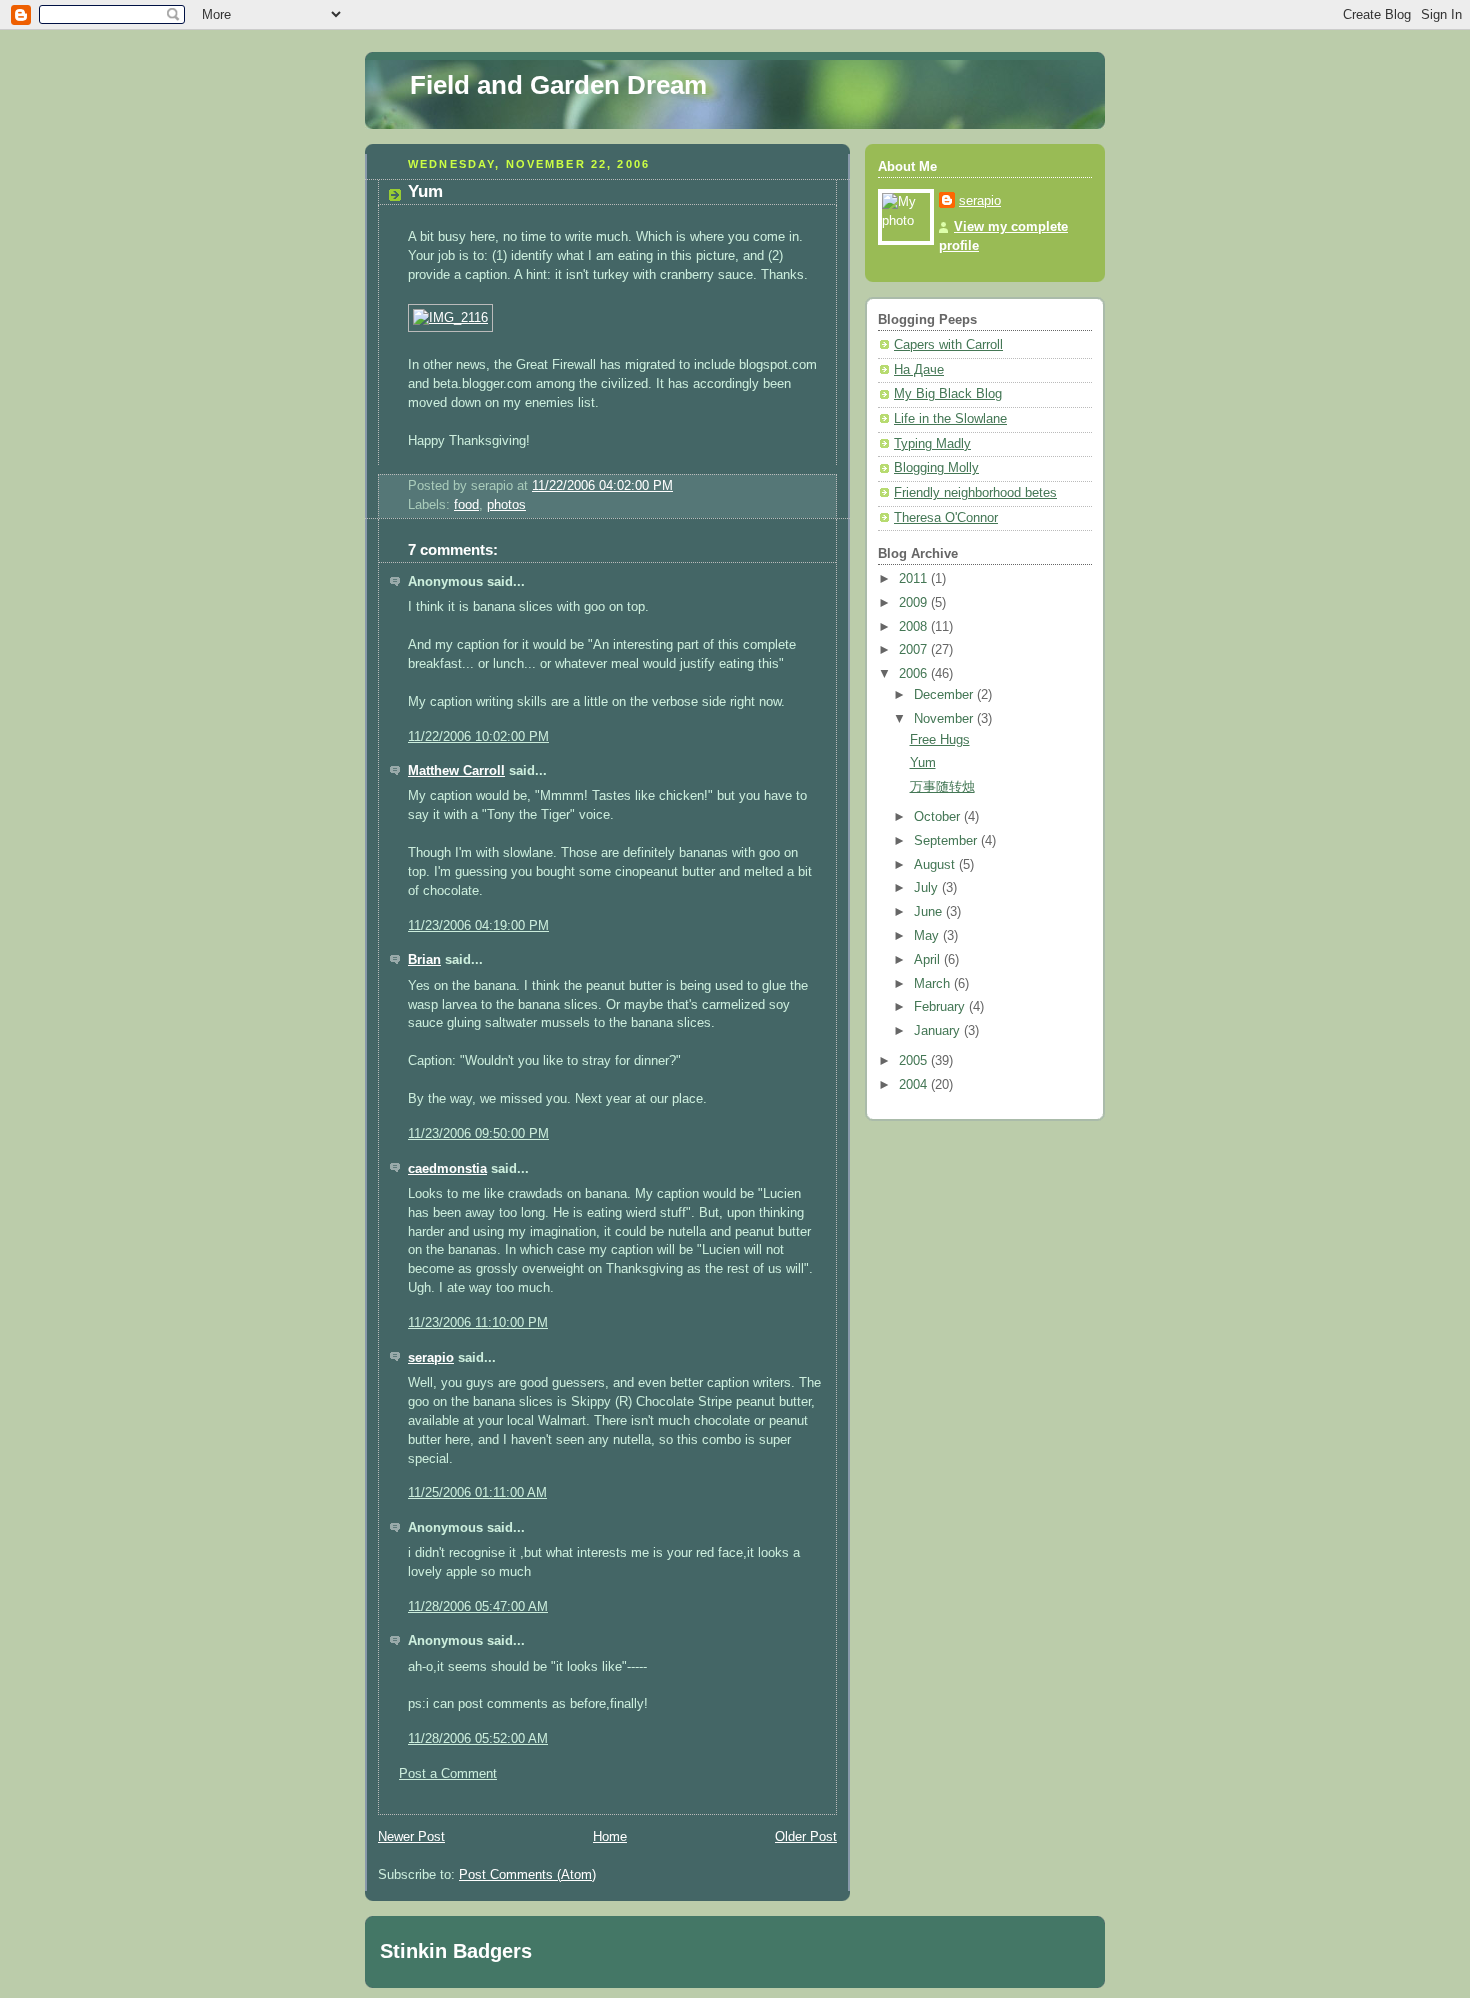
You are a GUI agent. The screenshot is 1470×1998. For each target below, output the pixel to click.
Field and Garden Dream (558, 85)
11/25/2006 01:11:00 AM (477, 1493)
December (945, 695)
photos (506, 505)
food (466, 505)
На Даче (919, 370)
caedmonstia (447, 1169)
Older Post (806, 1837)
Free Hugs (940, 740)
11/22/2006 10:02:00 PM (478, 737)
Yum (425, 191)
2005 (915, 1061)
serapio (431, 1358)
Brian (424, 960)
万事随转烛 (942, 787)
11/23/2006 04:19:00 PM (478, 926)
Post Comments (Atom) (527, 1875)
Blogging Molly (936, 468)
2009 (915, 603)
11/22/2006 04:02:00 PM (602, 486)
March (934, 984)
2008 (915, 627)
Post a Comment (448, 1774)
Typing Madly (932, 444)
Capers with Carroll (948, 345)
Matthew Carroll (456, 771)
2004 (915, 1085)
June (930, 912)
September (947, 841)
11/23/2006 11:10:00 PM (478, 1323)
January (939, 1031)
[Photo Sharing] (450, 318)
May (928, 936)
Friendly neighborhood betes (975, 493)
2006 (915, 674)
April (929, 960)
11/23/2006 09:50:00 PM (478, 1134)
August (936, 865)
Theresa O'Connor (946, 518)
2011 (915, 579)
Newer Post (411, 1837)
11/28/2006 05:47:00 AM (478, 1607)
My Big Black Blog (948, 394)
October (939, 817)
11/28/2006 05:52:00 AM (478, 1739)
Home (610, 1837)
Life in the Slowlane (950, 419)
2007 (915, 650)
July (928, 888)
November (945, 719)
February (941, 1007)
